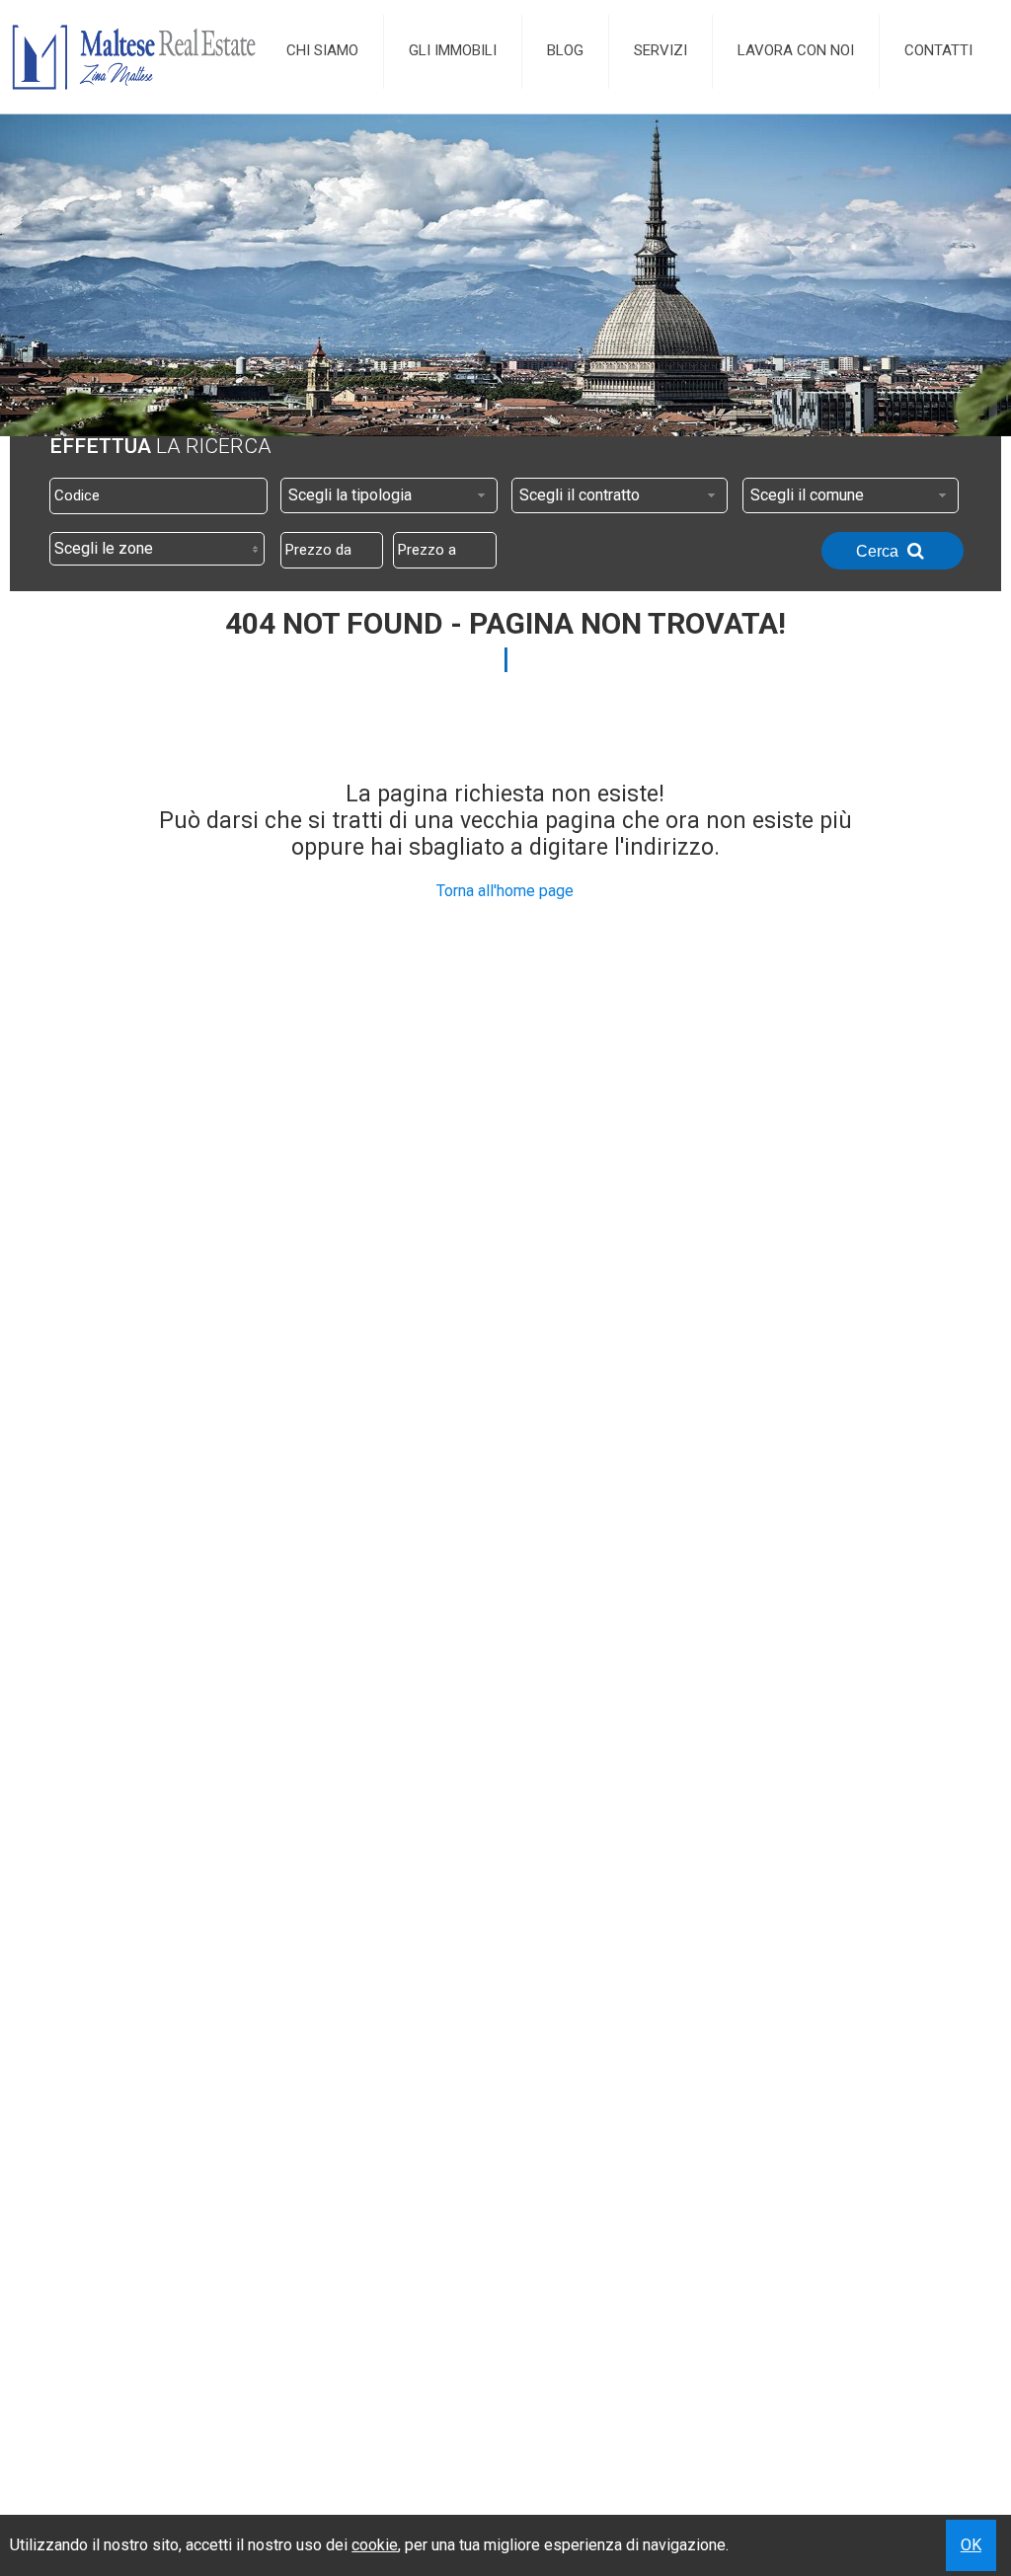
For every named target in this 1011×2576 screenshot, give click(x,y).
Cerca (879, 551)
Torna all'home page (505, 891)
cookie (375, 2545)
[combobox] (389, 495)
